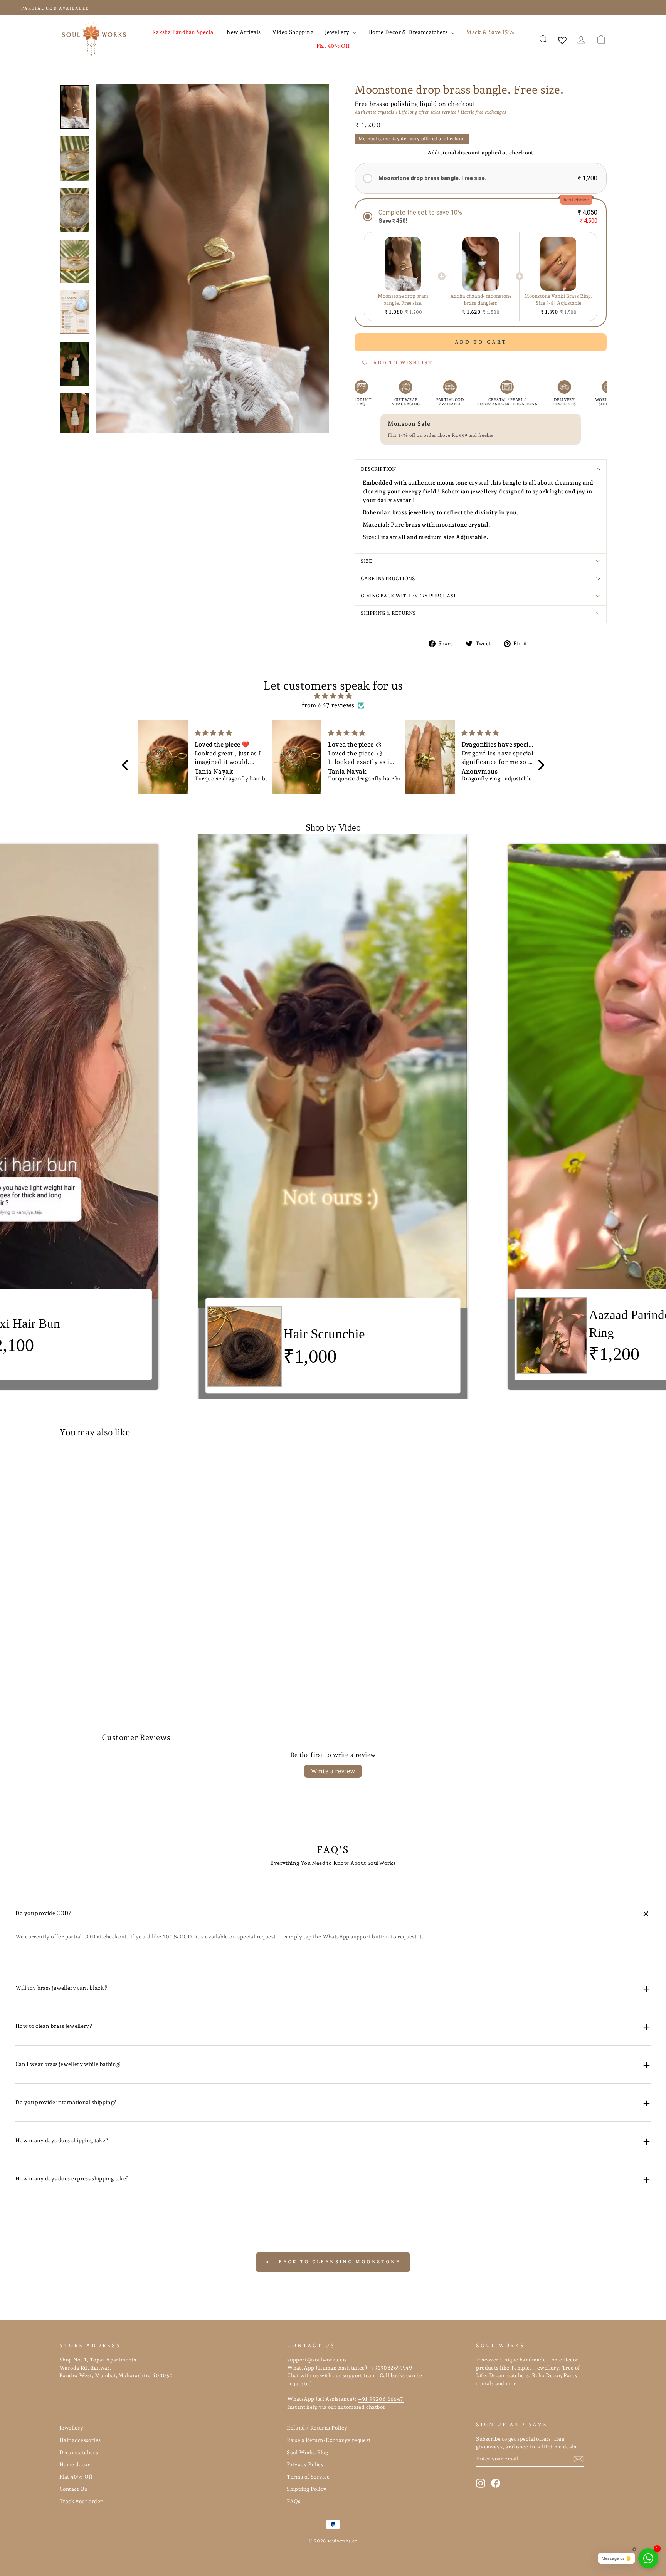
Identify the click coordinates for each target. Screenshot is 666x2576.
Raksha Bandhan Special (184, 32)
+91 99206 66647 (381, 2399)
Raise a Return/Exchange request (329, 2440)
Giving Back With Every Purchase (409, 596)
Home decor (75, 2464)
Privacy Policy (305, 2464)
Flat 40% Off (333, 46)
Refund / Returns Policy (317, 2428)
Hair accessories (80, 2440)
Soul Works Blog (307, 2452)
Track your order (81, 2501)
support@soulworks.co (316, 2360)
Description (378, 469)
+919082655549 (391, 2368)
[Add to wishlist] (180, 1465)
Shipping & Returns (388, 613)
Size (366, 561)
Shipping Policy (307, 2489)
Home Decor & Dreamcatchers (409, 32)
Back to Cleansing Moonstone (339, 2262)
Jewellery (338, 32)
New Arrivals (244, 32)
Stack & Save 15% (490, 32)
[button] (481, 178)
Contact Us (73, 2489)
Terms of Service (308, 2477)
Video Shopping (293, 32)
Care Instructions (388, 578)
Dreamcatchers (79, 2452)
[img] (333, 696)
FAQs (294, 2501)
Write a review (333, 1771)
